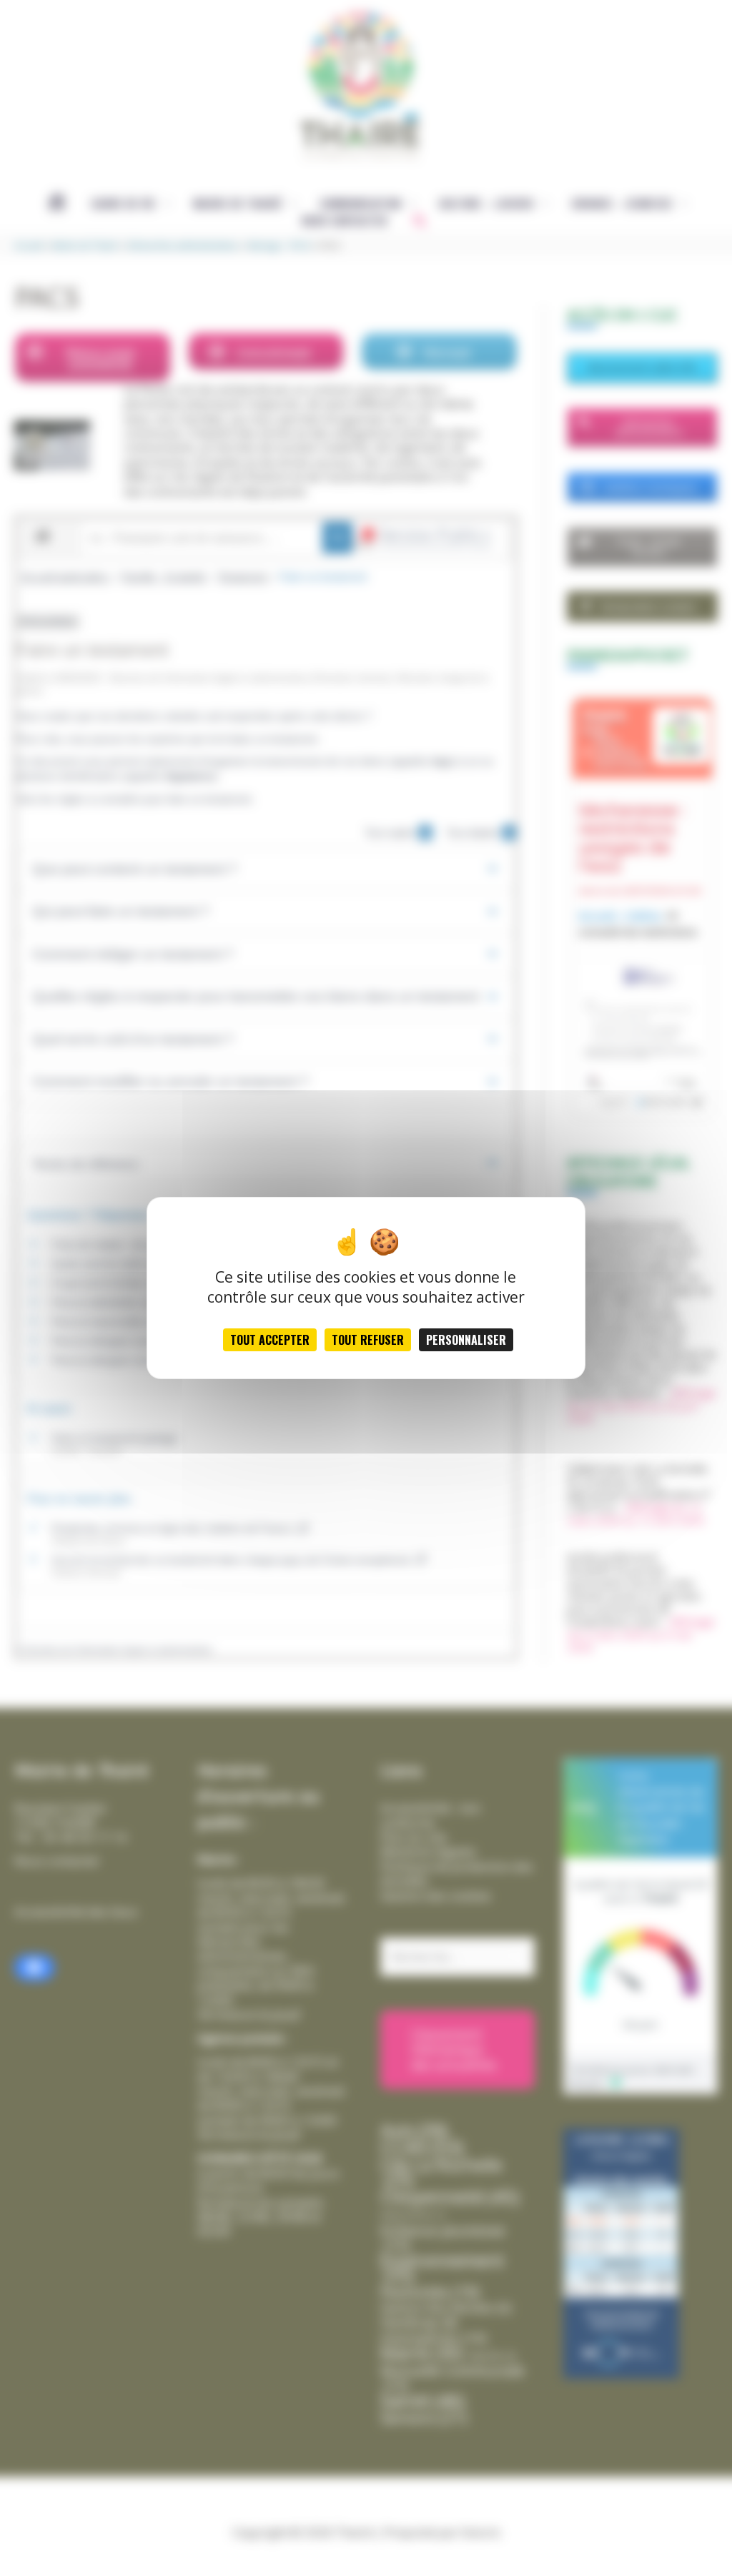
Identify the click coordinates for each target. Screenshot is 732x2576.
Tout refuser (368, 1340)
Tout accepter (270, 1340)
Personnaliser (466, 1340)
